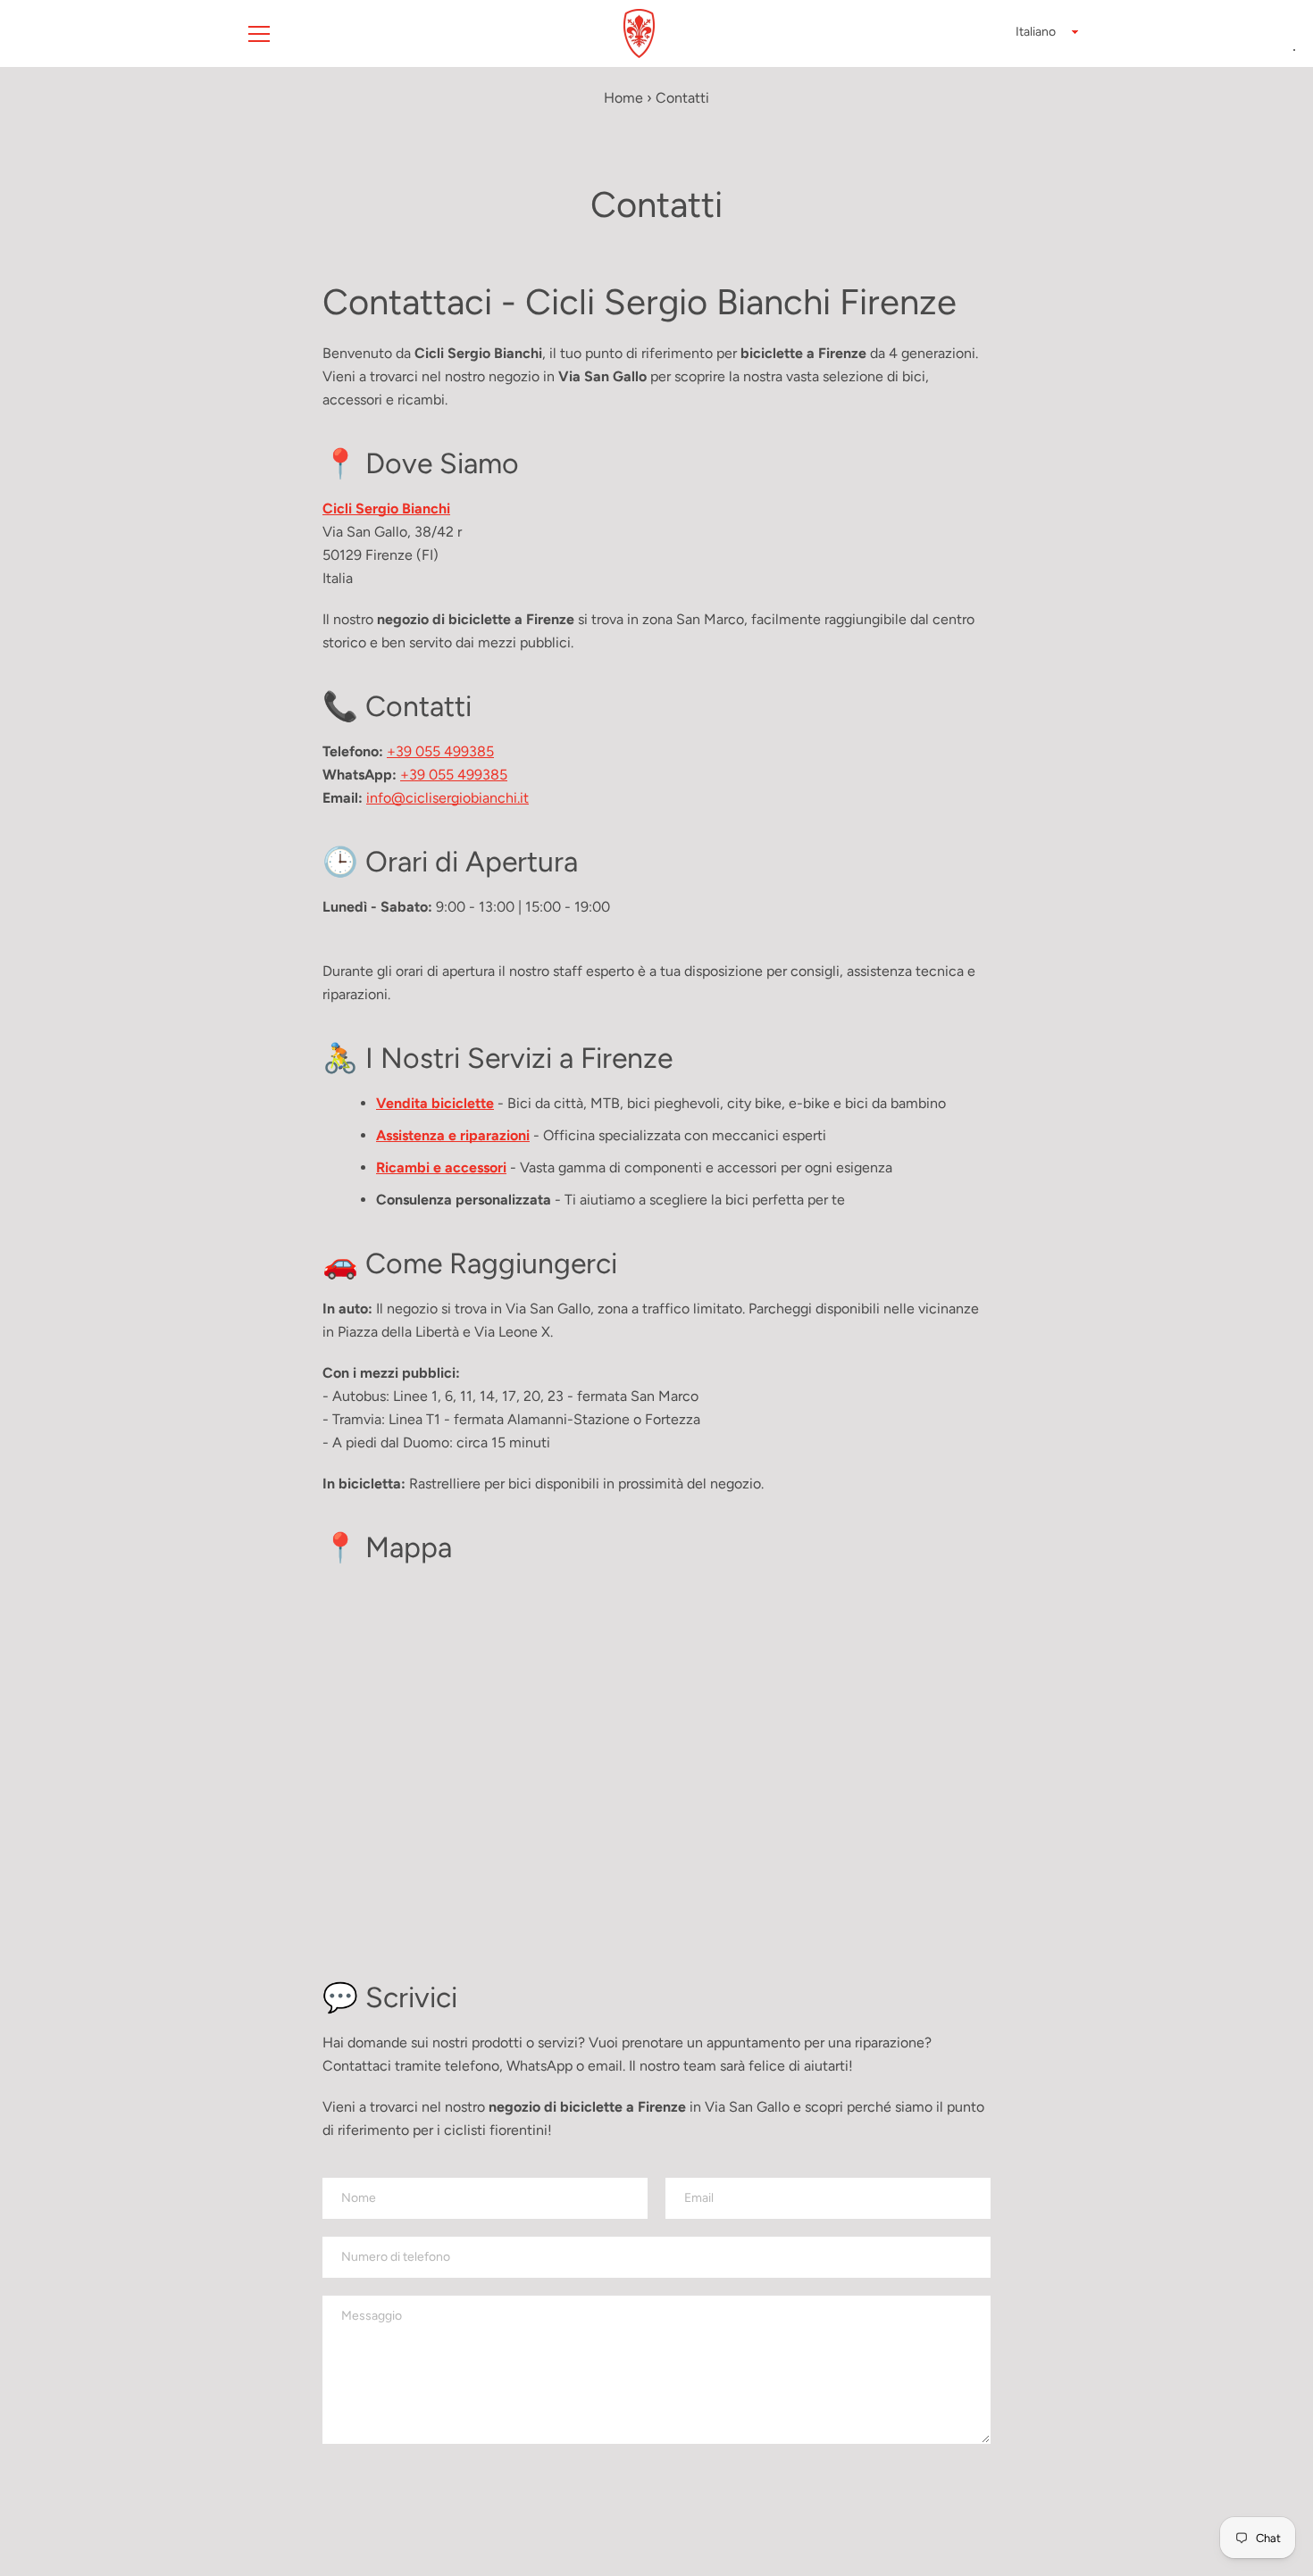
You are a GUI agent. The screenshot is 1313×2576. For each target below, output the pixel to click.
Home (623, 98)
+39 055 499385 (440, 751)
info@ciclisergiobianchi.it (447, 798)
